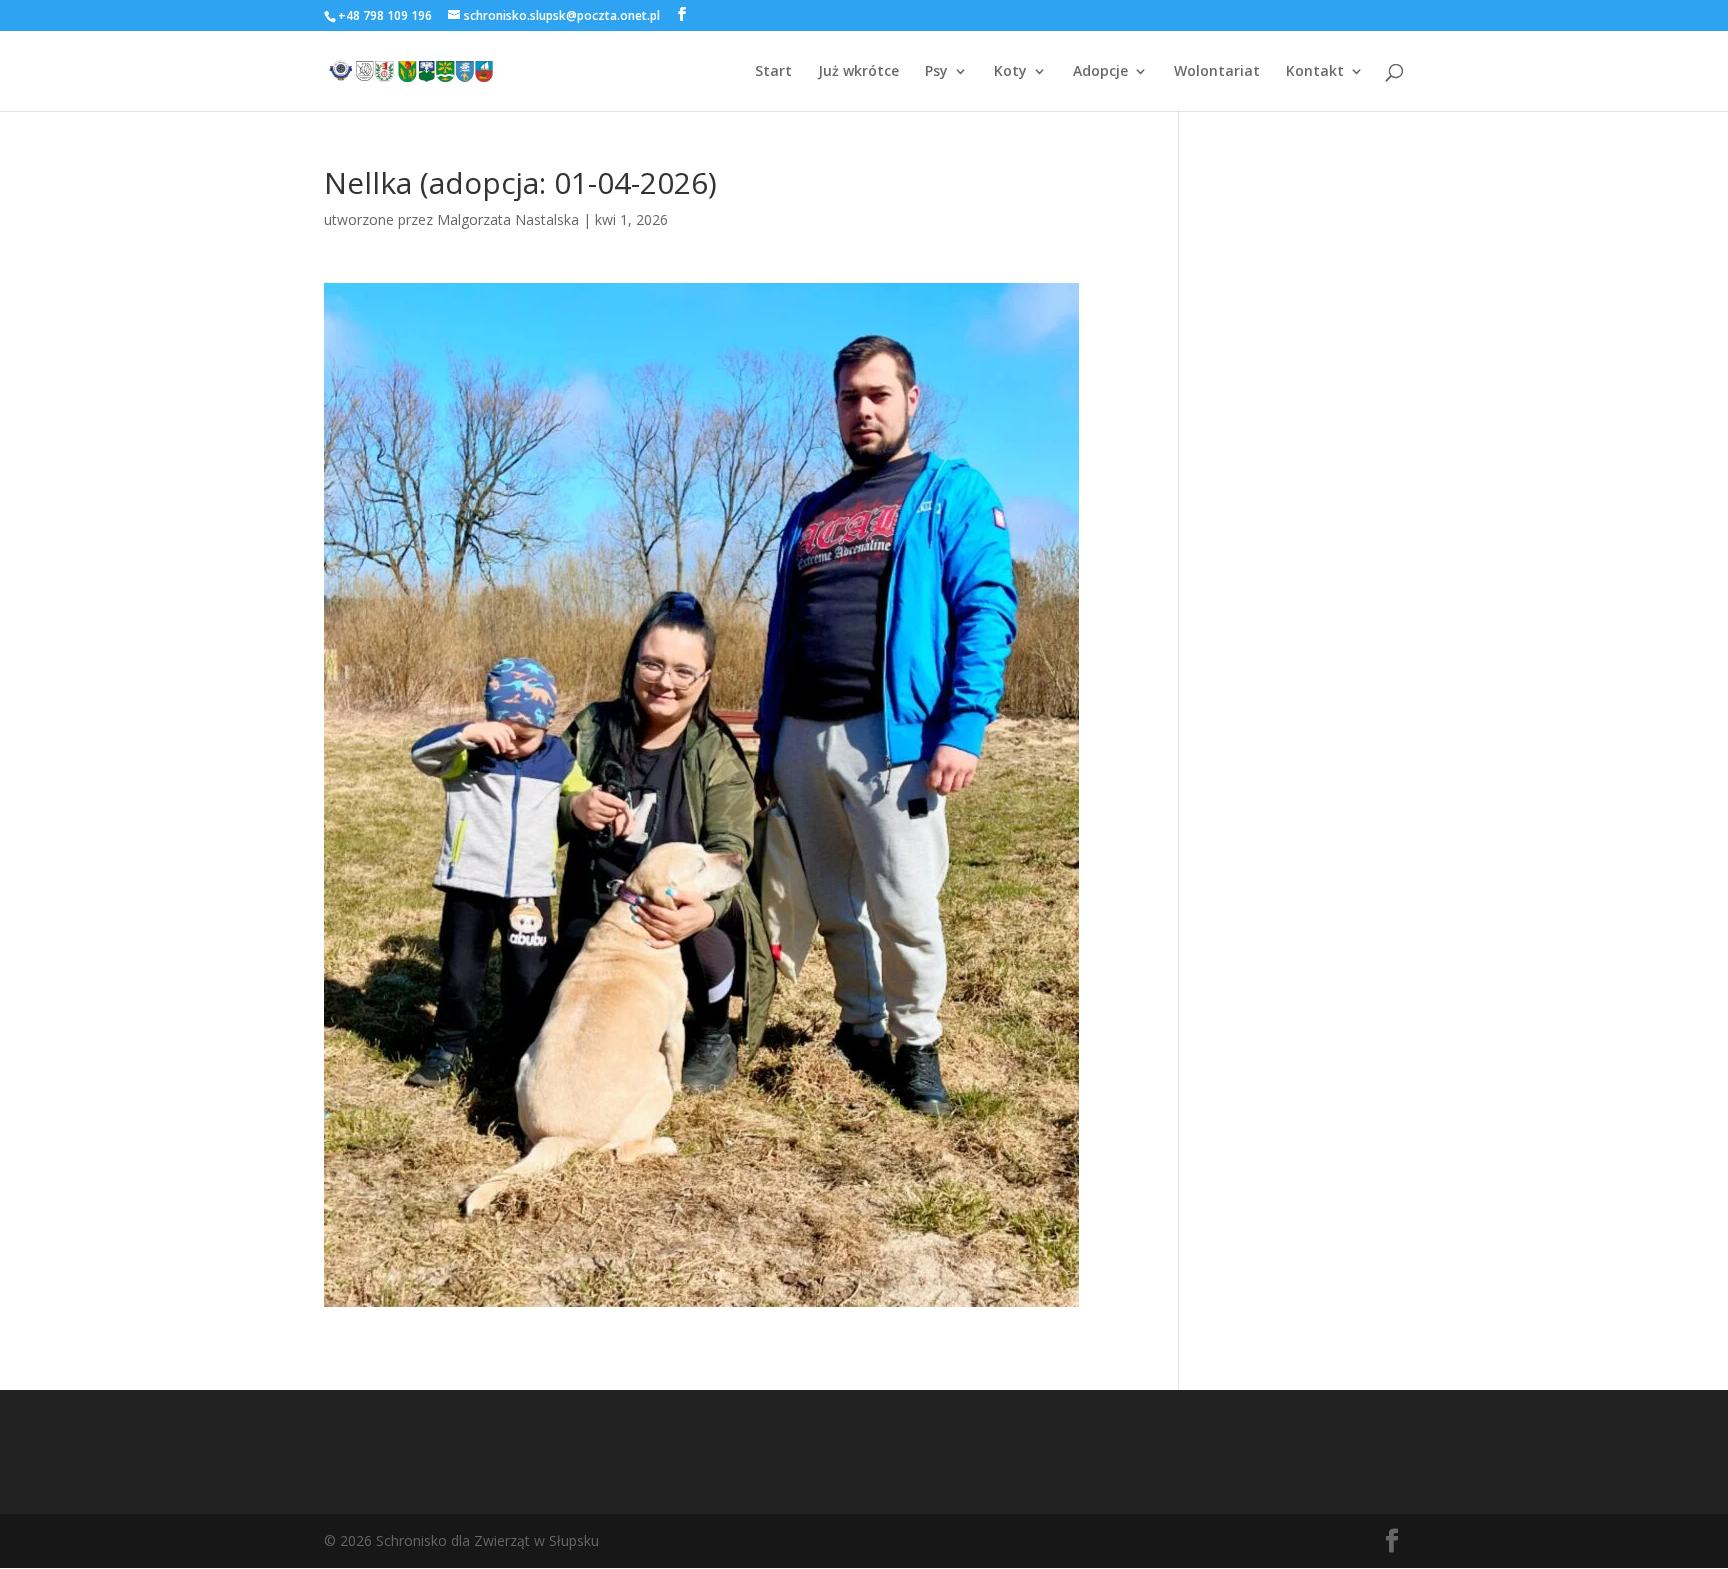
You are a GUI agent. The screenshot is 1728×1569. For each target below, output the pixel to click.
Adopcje (1100, 72)
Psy (936, 72)
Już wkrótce (858, 72)
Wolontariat (1217, 72)
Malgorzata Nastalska (508, 219)
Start (773, 72)
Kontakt (1315, 72)
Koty (1010, 72)
